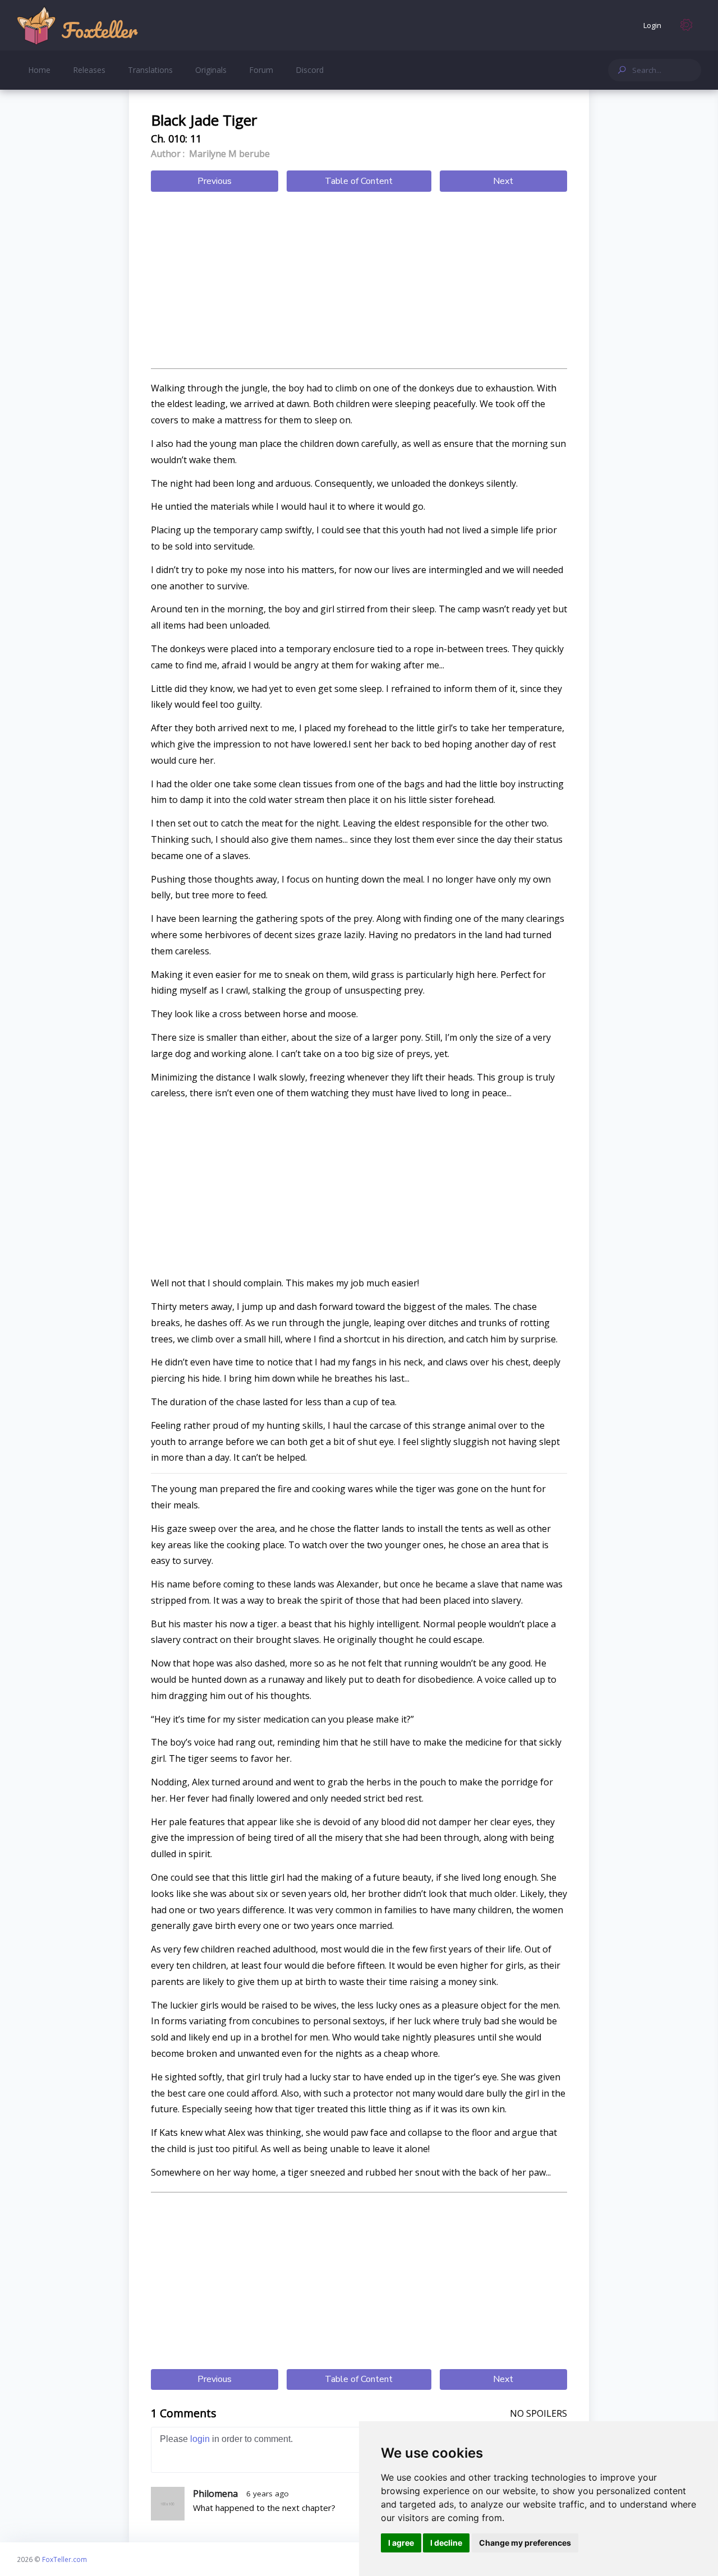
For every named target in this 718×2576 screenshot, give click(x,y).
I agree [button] (401, 2543)
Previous (215, 181)
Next (503, 181)
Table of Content (359, 181)
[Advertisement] (359, 281)
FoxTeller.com (65, 2559)
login (200, 2439)
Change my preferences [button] (525, 2543)
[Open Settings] (687, 25)
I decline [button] (446, 2543)
